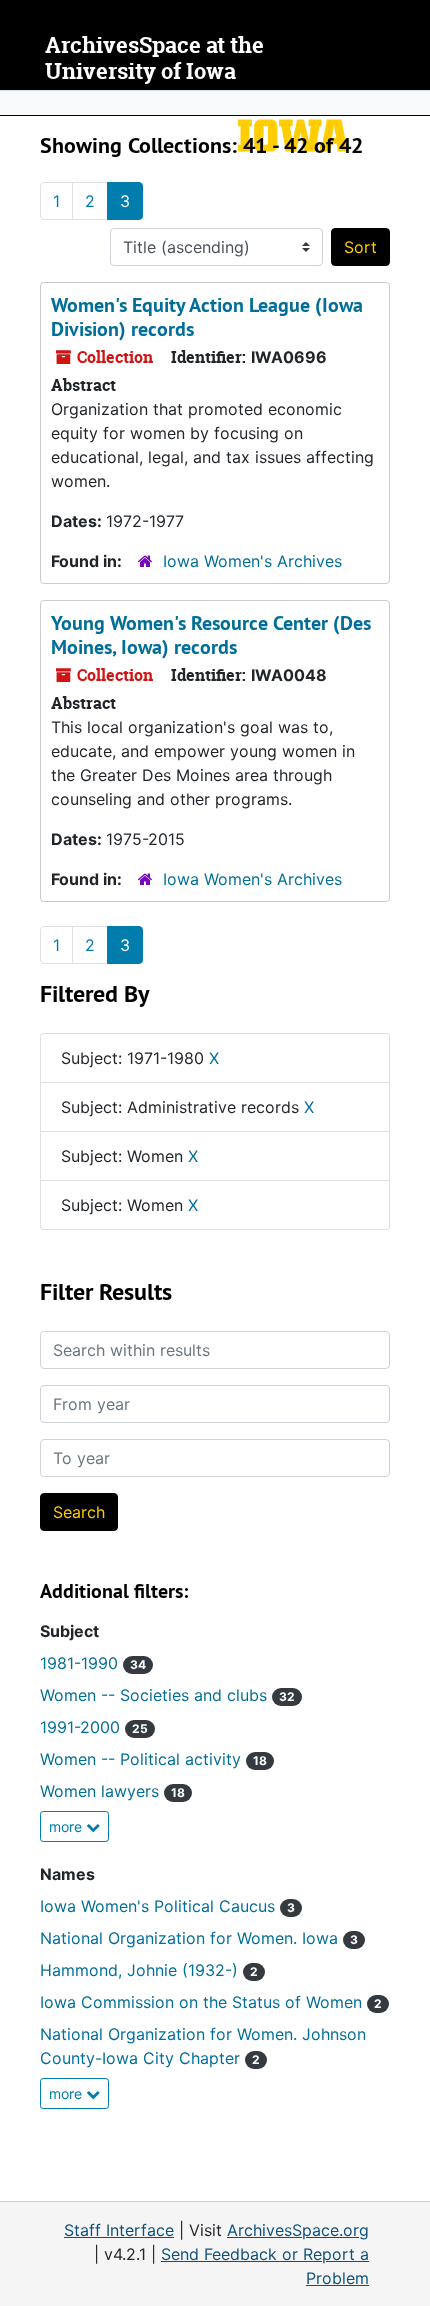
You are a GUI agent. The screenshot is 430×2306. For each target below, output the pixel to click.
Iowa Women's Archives (252, 561)
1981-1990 (93, 1663)
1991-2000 (94, 1727)
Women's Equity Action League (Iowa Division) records (207, 317)
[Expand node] (410, 103)
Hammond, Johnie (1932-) (149, 1970)
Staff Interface (119, 2230)
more (67, 1826)
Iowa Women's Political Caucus (167, 1906)
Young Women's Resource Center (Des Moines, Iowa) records (211, 635)
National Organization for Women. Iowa (199, 1938)
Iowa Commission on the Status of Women (211, 2002)
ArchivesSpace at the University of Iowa (154, 58)
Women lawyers (112, 1791)
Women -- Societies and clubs (167, 1695)
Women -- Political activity (153, 1759)
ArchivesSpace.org (298, 2230)
